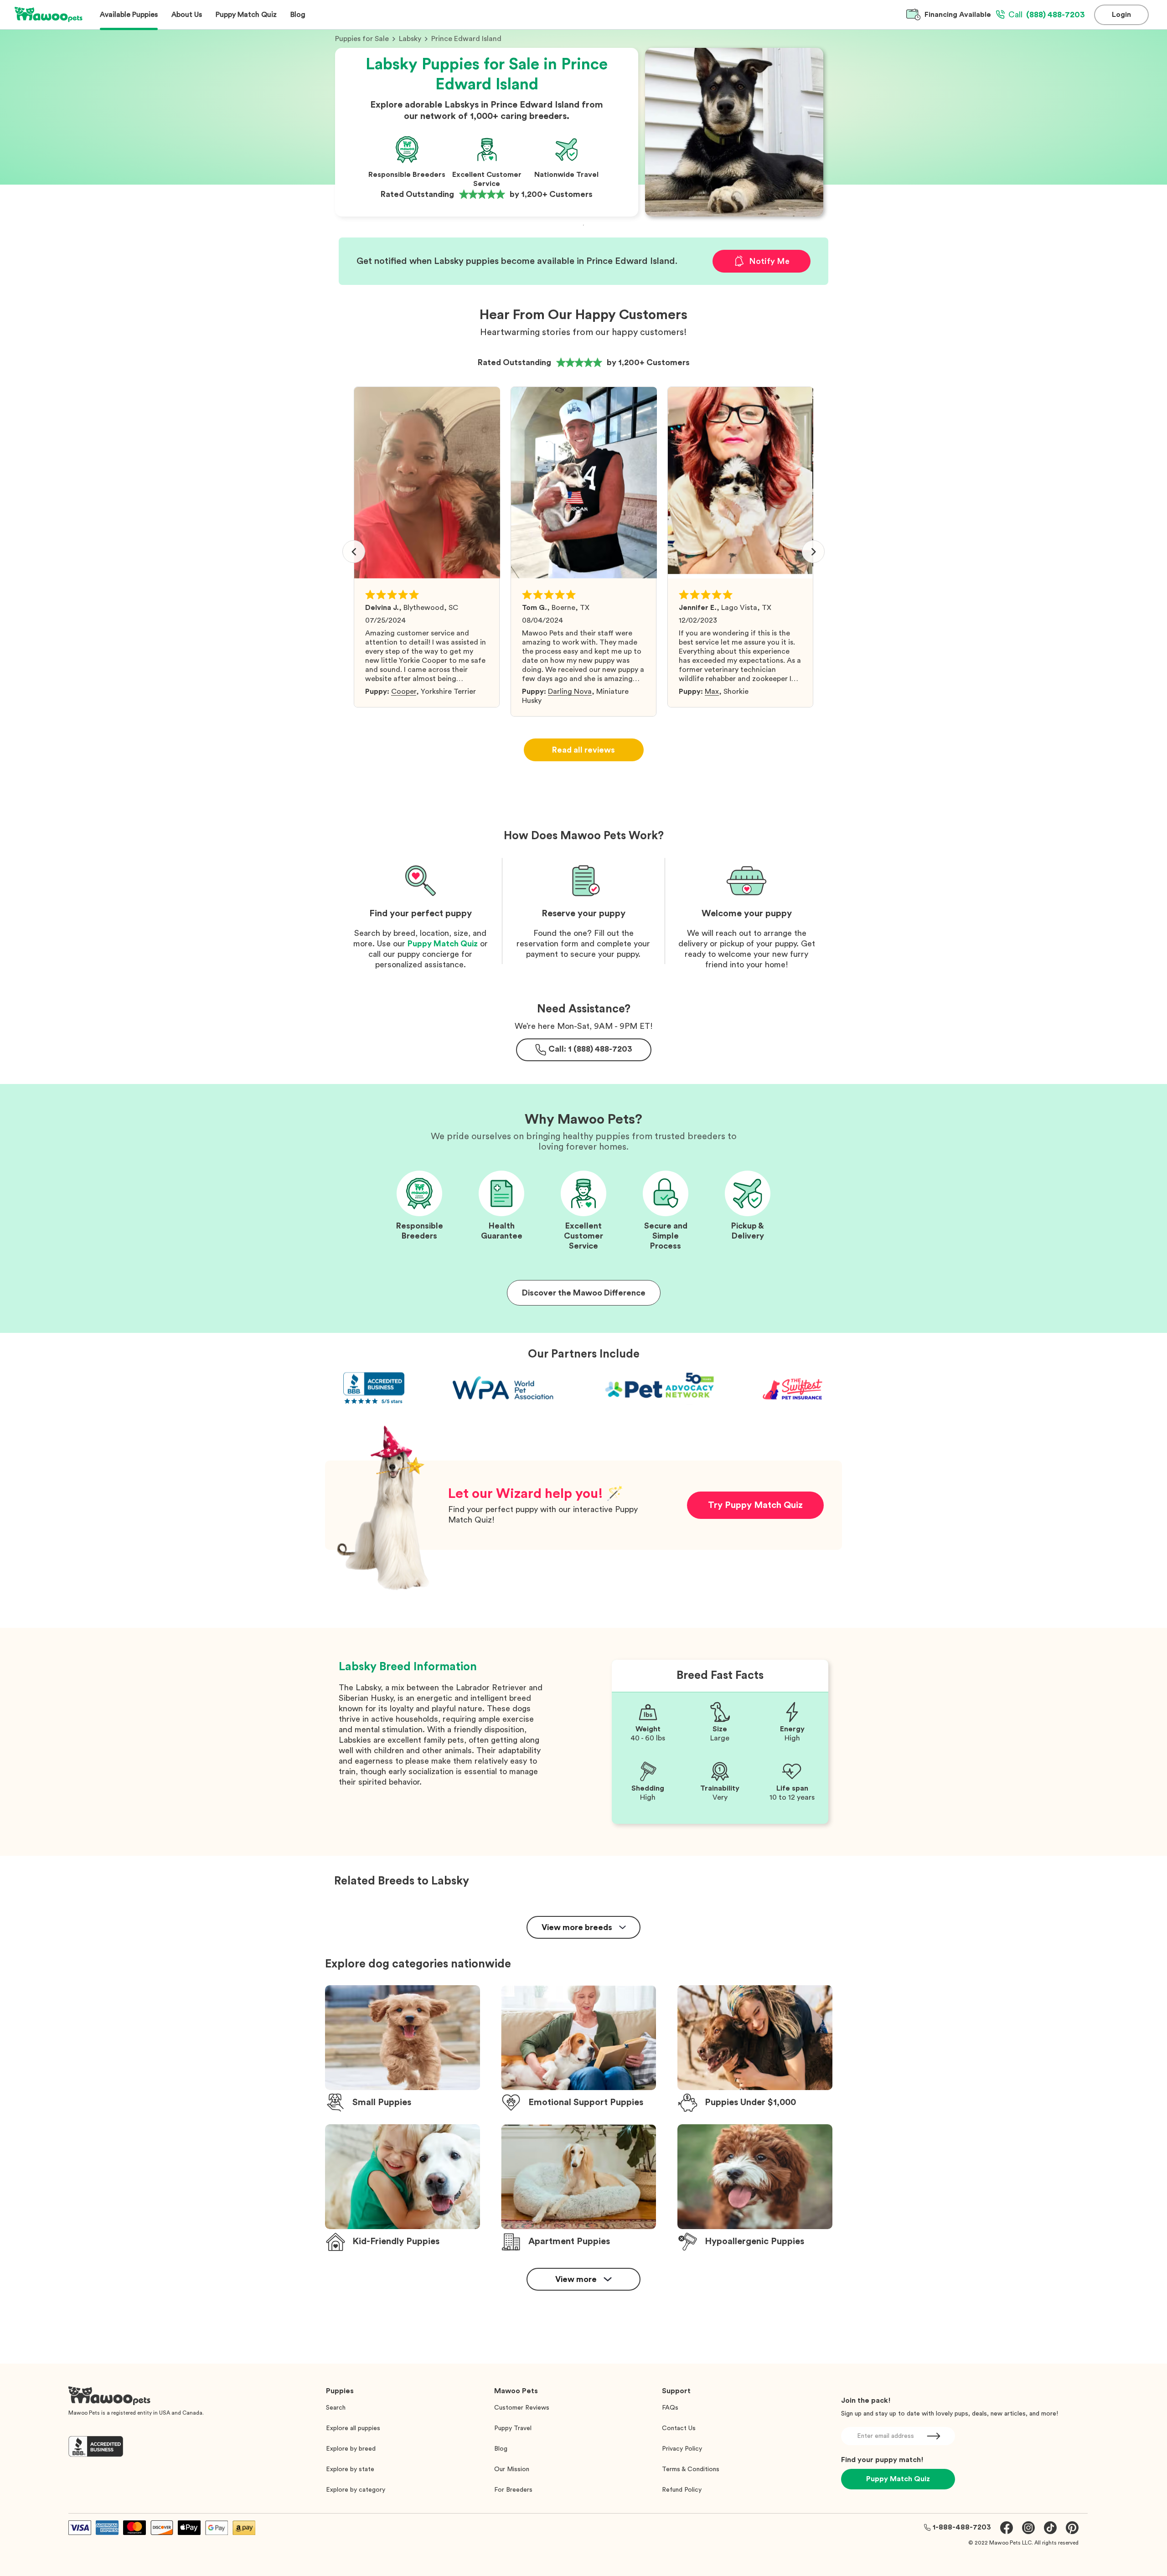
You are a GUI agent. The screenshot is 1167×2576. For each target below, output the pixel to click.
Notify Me (769, 261)
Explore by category (356, 2490)
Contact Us (679, 2428)
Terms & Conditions (691, 2469)
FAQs (670, 2408)
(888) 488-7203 (1047, 15)
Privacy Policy (682, 2449)
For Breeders (513, 2490)
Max (712, 692)
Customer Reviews (522, 2408)
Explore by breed (351, 2449)
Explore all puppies (353, 2428)
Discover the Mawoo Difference (584, 1293)
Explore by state (350, 2469)
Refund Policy (682, 2490)
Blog (501, 2449)
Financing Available (958, 15)
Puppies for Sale (362, 39)
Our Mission (512, 2469)
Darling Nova (570, 692)
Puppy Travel (513, 2428)
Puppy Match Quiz (443, 944)
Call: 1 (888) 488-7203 (590, 1049)
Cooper (404, 692)
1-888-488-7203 (962, 2527)
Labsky (410, 39)
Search (336, 2408)
